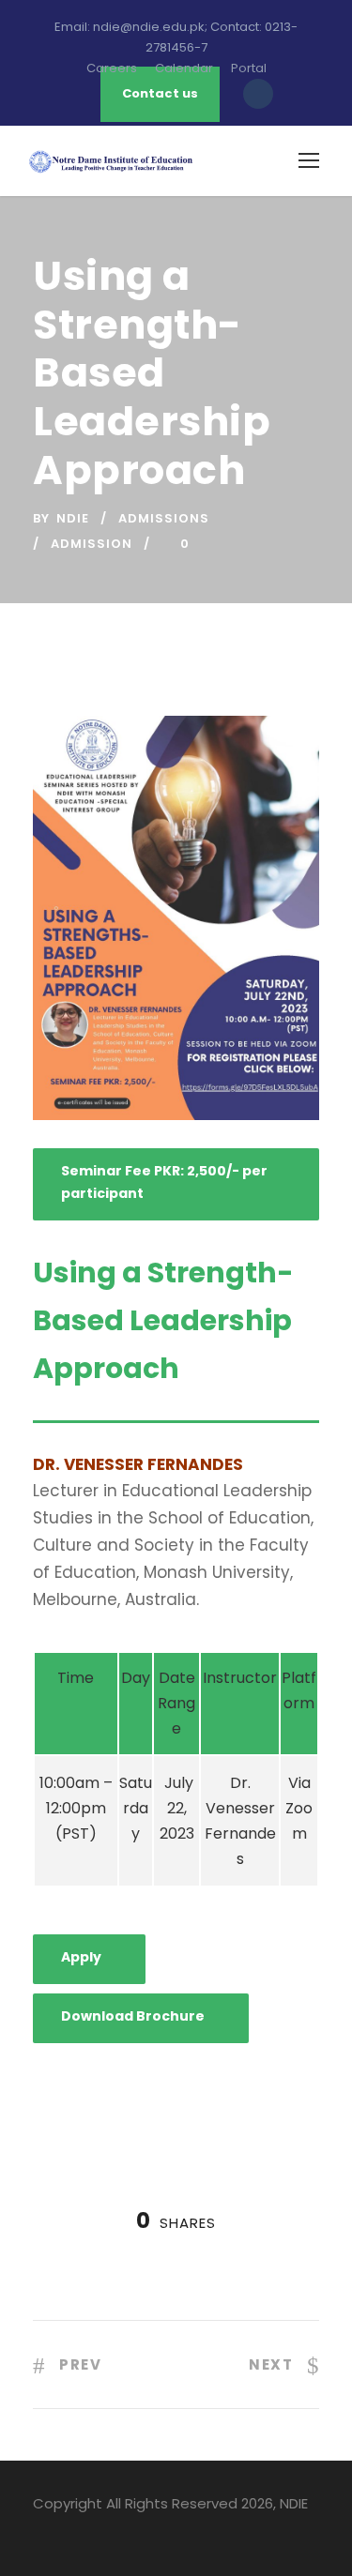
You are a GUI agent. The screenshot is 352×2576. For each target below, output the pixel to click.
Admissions (164, 518)
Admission (92, 544)
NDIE (73, 518)
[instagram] (138, 2530)
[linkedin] (73, 2530)
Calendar (184, 68)
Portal (249, 68)
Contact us (160, 93)
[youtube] (106, 2530)
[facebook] (40, 2530)
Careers (112, 68)
